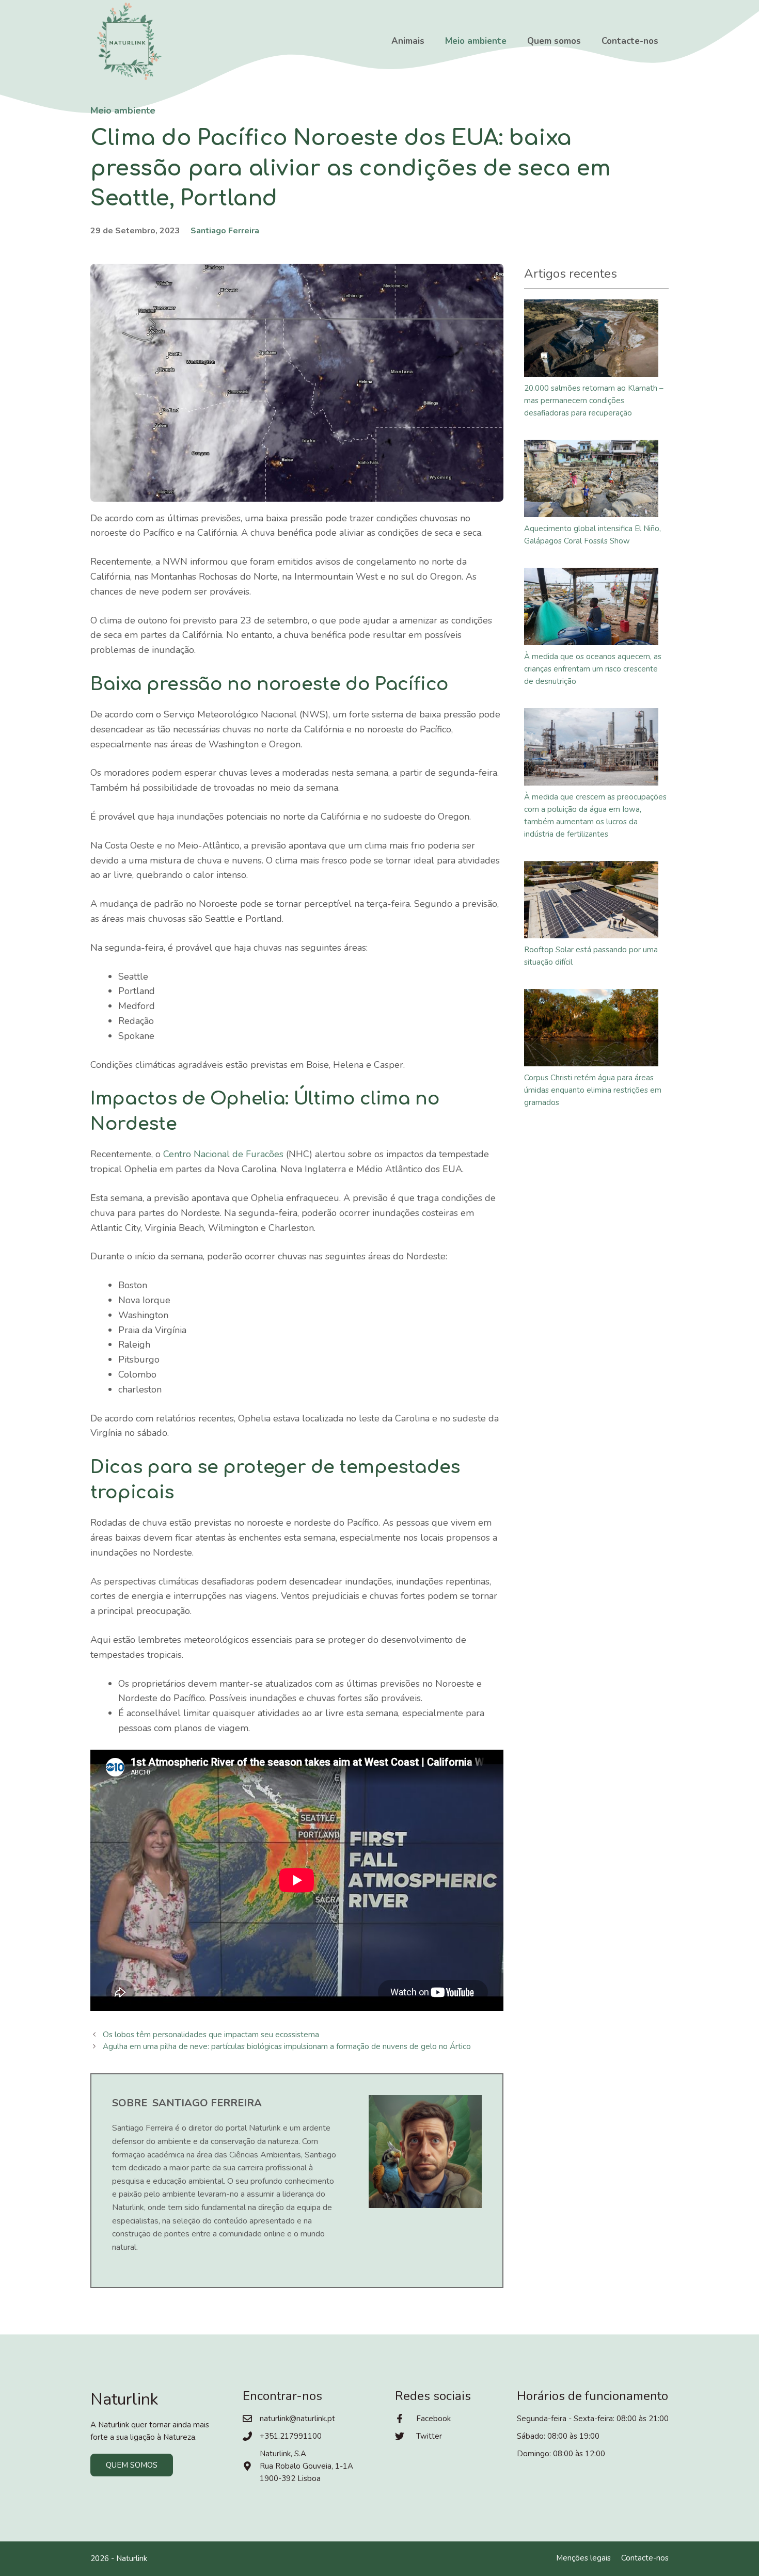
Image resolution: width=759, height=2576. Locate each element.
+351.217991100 (291, 2436)
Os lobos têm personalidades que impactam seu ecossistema (211, 2035)
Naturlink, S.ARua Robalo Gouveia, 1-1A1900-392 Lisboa (306, 2466)
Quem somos (554, 41)
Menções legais (583, 2558)
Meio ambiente (476, 41)
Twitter (429, 2436)
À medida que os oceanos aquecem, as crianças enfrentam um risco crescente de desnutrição (593, 669)
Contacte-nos (630, 41)
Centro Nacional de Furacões (223, 1154)
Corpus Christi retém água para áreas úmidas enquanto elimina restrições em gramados (593, 1090)
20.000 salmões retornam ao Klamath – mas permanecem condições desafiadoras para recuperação (594, 401)
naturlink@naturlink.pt (297, 2419)
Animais (408, 41)
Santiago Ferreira (225, 231)
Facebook (433, 2419)
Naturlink (132, 2558)
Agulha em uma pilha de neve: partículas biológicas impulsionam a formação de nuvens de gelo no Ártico (287, 2046)
